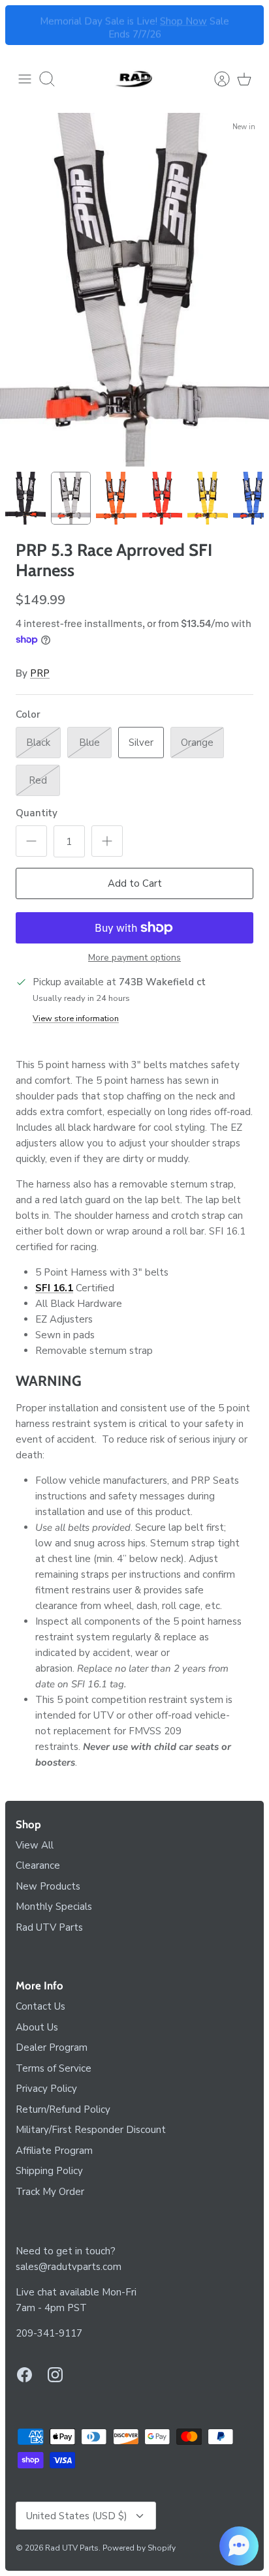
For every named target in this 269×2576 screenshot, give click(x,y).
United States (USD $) (77, 2516)
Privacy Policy (46, 2089)
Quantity (37, 813)
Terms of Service (54, 2068)
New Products (48, 1886)
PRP (40, 673)
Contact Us (40, 2006)
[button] (239, 2546)
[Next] (246, 25)
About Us (37, 2027)
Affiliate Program (54, 2151)
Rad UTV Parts (49, 1927)
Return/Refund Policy (63, 2109)
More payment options (134, 958)
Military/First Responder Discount (91, 2130)
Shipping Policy (49, 2171)
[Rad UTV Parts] (134, 79)
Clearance (38, 1865)
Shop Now (183, 19)
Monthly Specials (54, 1907)
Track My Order (50, 2192)
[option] (134, 290)
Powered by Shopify (139, 2548)
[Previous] (23, 25)
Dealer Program (52, 2047)
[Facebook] (24, 2375)
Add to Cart (135, 883)
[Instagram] (55, 2375)
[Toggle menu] (25, 79)
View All (35, 1845)
